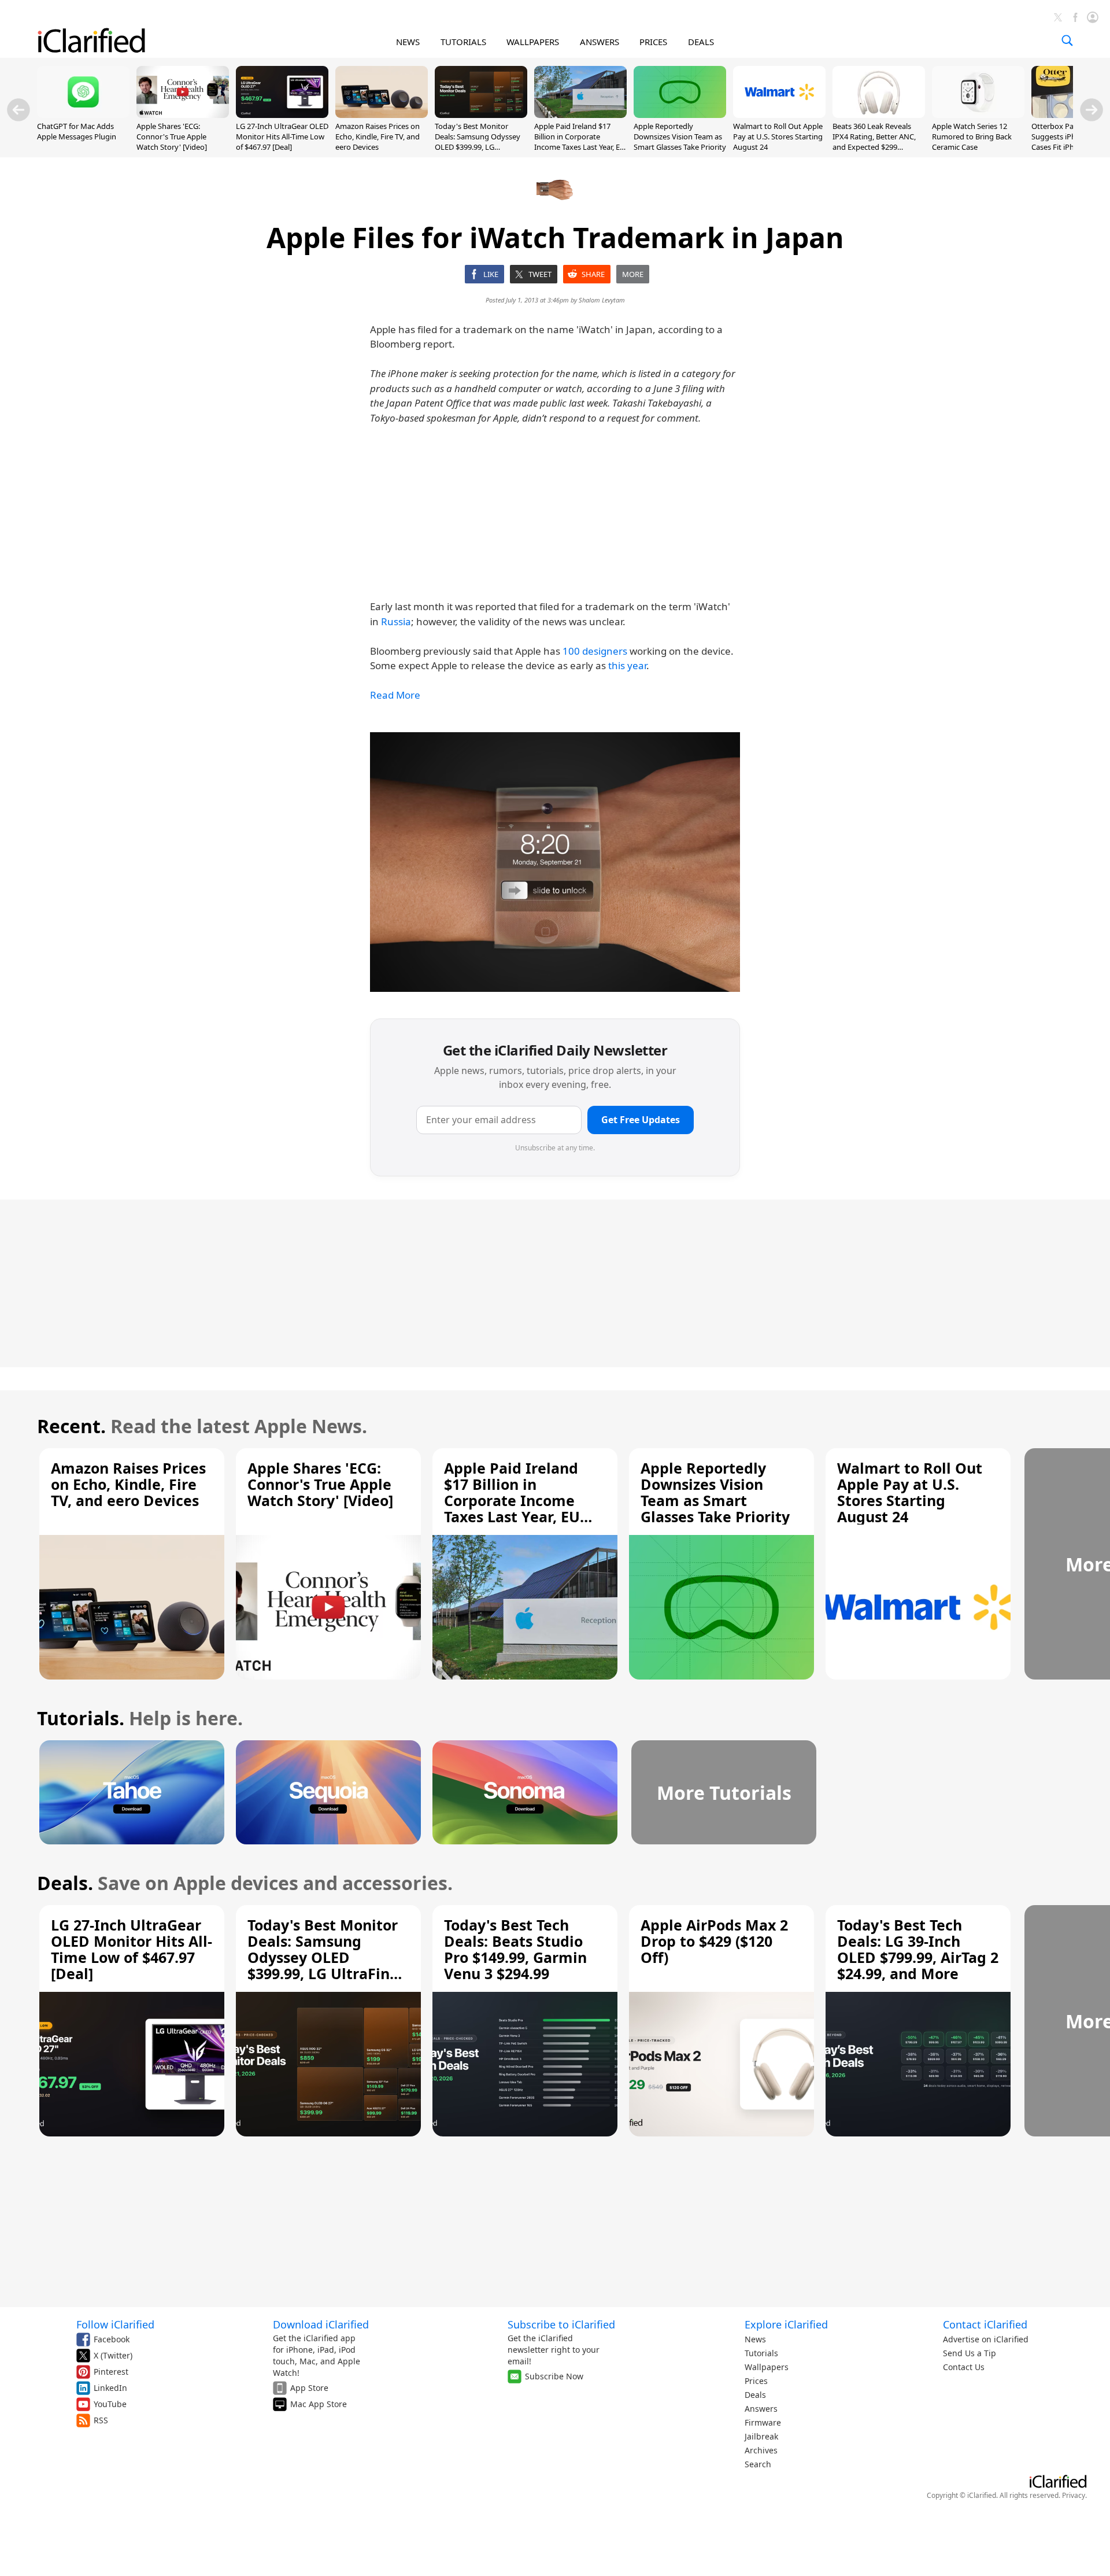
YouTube (110, 2404)
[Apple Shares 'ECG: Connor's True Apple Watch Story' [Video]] (183, 115)
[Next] (1091, 110)
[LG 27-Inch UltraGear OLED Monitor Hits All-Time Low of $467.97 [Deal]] (282, 115)
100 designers (595, 651)
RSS (101, 2420)
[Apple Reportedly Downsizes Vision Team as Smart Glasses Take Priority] (680, 115)
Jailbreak (761, 2436)
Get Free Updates (641, 1120)
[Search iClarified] (1067, 40)
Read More (395, 695)
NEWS (408, 42)
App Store (309, 2388)
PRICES (653, 42)
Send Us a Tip (970, 2353)
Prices (756, 2381)
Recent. (71, 1426)
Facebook (112, 2339)
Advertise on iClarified (986, 2339)
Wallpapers (767, 2367)
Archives (761, 2450)
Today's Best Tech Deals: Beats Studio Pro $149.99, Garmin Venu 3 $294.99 (515, 1949)
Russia (396, 621)
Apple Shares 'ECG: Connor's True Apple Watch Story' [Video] (172, 136)
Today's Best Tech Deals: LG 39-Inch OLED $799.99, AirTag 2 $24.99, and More (918, 1949)
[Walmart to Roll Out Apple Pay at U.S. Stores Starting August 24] (779, 115)
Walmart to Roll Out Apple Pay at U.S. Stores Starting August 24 (778, 136)
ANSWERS (600, 42)
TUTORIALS (463, 42)
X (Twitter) (113, 2355)
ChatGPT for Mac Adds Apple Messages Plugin (77, 131)
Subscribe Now (554, 2376)
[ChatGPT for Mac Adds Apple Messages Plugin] (83, 115)
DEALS (701, 42)
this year (627, 665)
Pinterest (111, 2372)
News (755, 2339)
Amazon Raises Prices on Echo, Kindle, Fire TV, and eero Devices (378, 136)
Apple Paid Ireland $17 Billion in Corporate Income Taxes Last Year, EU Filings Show (580, 142)
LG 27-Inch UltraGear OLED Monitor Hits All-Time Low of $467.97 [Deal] (282, 136)
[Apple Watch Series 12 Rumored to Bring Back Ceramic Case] (978, 115)
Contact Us (964, 2367)
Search (758, 2464)
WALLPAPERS (533, 42)
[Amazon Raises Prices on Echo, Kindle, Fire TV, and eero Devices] (382, 115)
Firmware (763, 2422)
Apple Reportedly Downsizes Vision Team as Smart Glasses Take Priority (680, 136)
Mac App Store (319, 2404)
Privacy (1074, 2495)
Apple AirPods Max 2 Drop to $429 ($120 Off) (714, 1941)
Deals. (65, 1883)
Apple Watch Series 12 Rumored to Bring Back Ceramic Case (972, 136)
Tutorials (761, 2353)
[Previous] (18, 110)
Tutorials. (81, 1718)
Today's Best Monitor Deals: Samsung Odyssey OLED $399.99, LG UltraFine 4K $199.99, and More (478, 147)
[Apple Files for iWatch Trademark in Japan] (555, 862)
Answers (761, 2409)
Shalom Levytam (602, 300)
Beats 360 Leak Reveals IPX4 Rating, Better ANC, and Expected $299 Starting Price (874, 142)
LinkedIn (110, 2388)
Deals (755, 2395)
